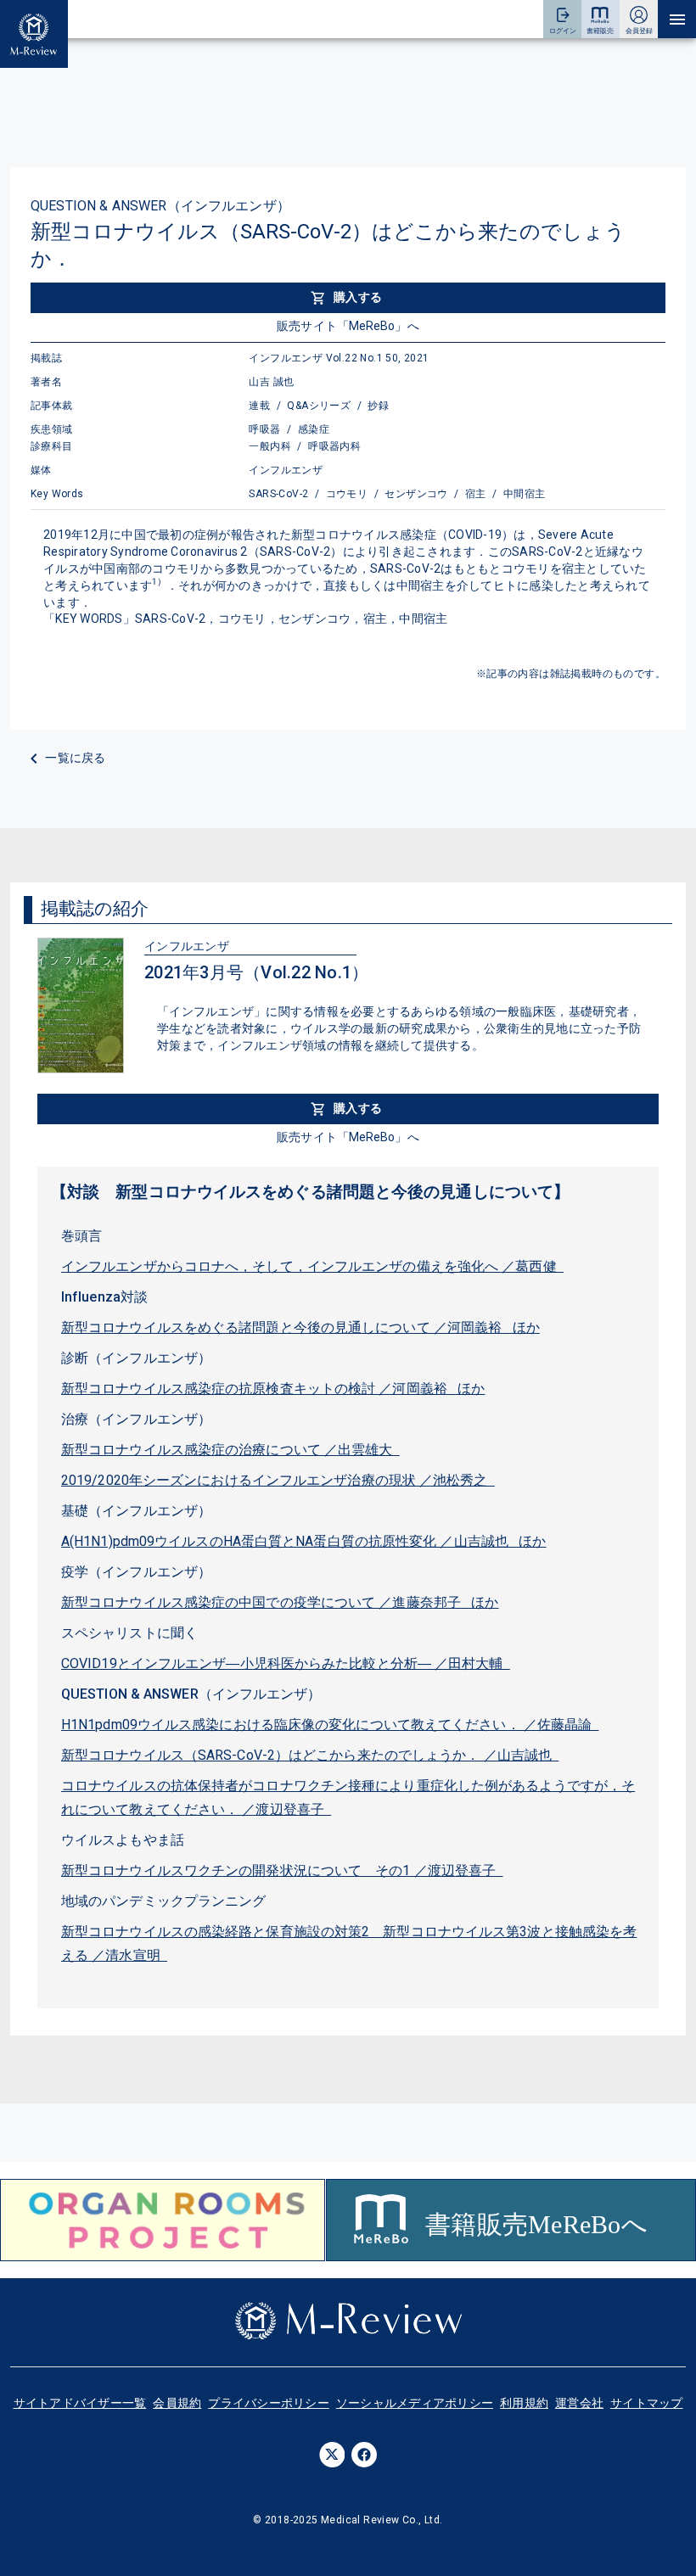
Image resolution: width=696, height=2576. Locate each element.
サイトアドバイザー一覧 (80, 2403)
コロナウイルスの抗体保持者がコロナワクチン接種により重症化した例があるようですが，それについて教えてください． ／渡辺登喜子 (348, 1798)
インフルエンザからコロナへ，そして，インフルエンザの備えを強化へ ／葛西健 (312, 1266)
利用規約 (524, 2403)
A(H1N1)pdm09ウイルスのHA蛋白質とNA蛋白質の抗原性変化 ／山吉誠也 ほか (304, 1541)
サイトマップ (647, 2403)
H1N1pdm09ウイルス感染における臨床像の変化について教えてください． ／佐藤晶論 (330, 1725)
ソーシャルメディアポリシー (415, 2403)
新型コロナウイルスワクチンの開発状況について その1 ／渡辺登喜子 (282, 1870)
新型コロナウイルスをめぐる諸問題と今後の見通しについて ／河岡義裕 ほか (300, 1327)
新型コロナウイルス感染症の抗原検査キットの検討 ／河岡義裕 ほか (273, 1389)
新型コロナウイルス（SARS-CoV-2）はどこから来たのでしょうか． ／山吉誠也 (310, 1755)
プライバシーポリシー (269, 2403)
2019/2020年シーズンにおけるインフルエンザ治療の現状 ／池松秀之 (278, 1480)
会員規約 (177, 2403)
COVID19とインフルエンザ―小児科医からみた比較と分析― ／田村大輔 (286, 1663)
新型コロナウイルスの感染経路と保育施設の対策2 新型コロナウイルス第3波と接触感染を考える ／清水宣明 (349, 1943)
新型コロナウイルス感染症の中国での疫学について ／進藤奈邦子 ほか (280, 1602)
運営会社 (579, 2403)
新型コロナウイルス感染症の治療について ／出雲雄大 (230, 1450)
